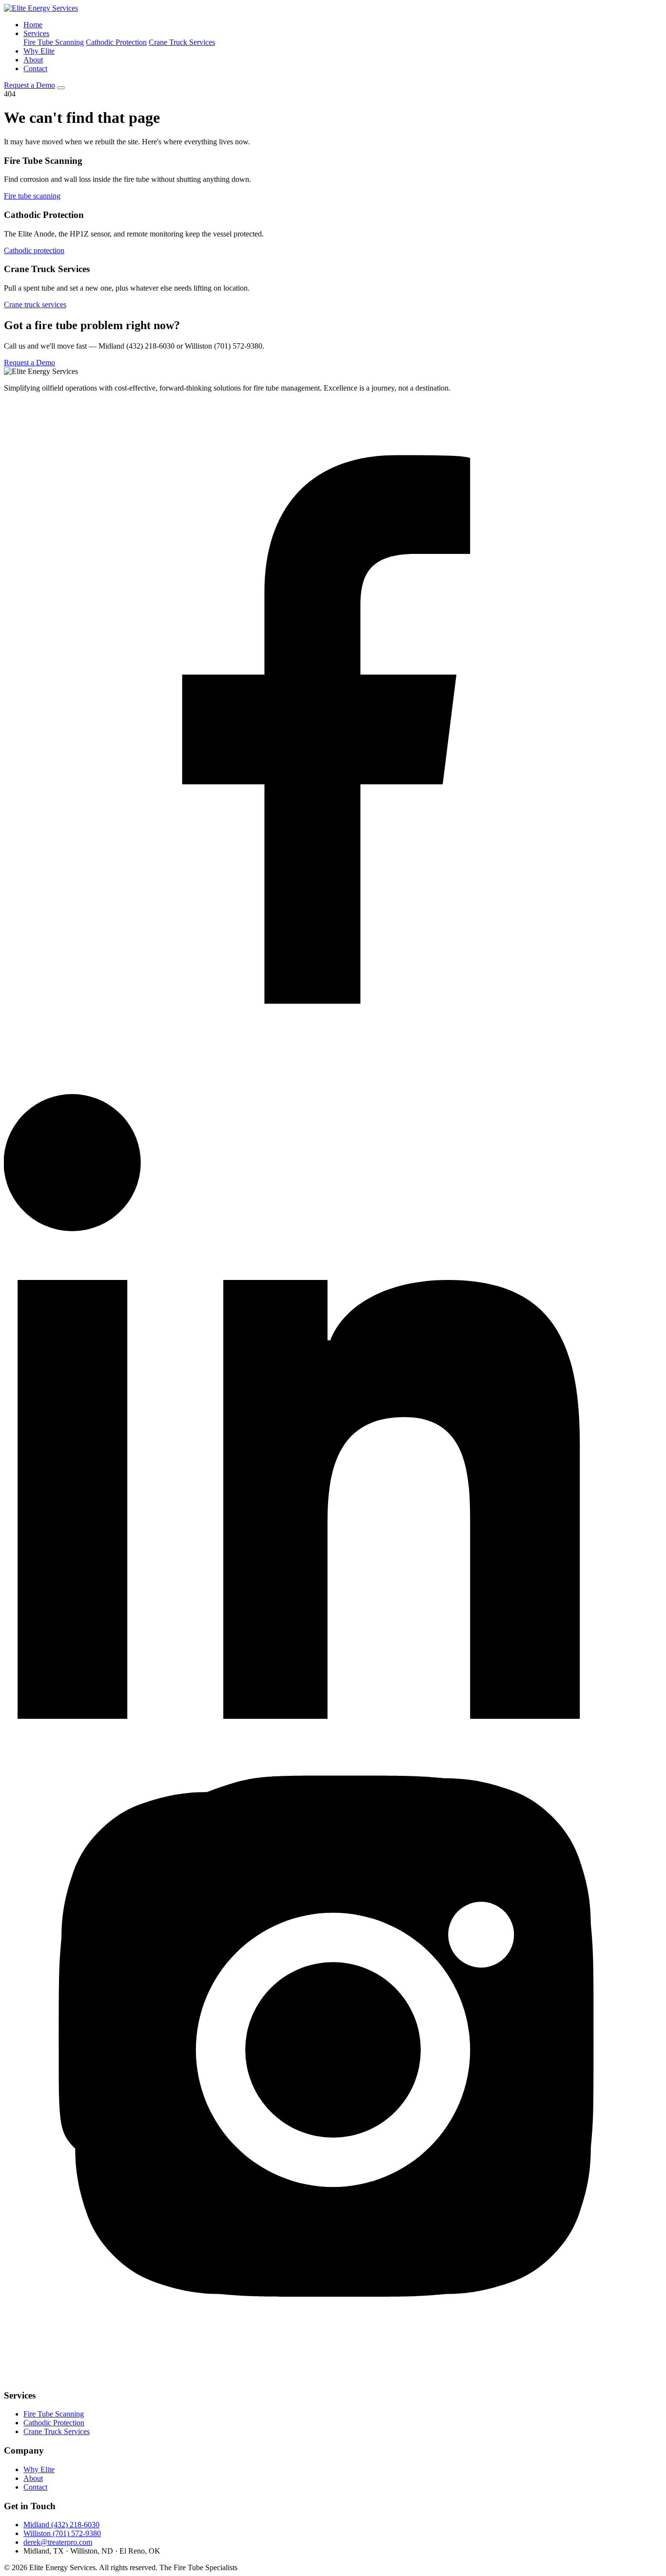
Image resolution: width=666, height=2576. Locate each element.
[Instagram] (333, 2376)
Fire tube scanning (32, 196)
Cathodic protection (34, 250)
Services (36, 33)
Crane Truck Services (182, 42)
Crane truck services (35, 305)
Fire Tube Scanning (54, 42)
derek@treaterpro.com (58, 2542)
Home (33, 25)
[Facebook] (333, 1056)
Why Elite (39, 51)
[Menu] (61, 88)
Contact (35, 69)
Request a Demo (29, 85)
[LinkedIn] (333, 1716)
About (33, 60)
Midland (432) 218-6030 (61, 2525)
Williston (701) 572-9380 (62, 2533)
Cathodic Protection (116, 42)
